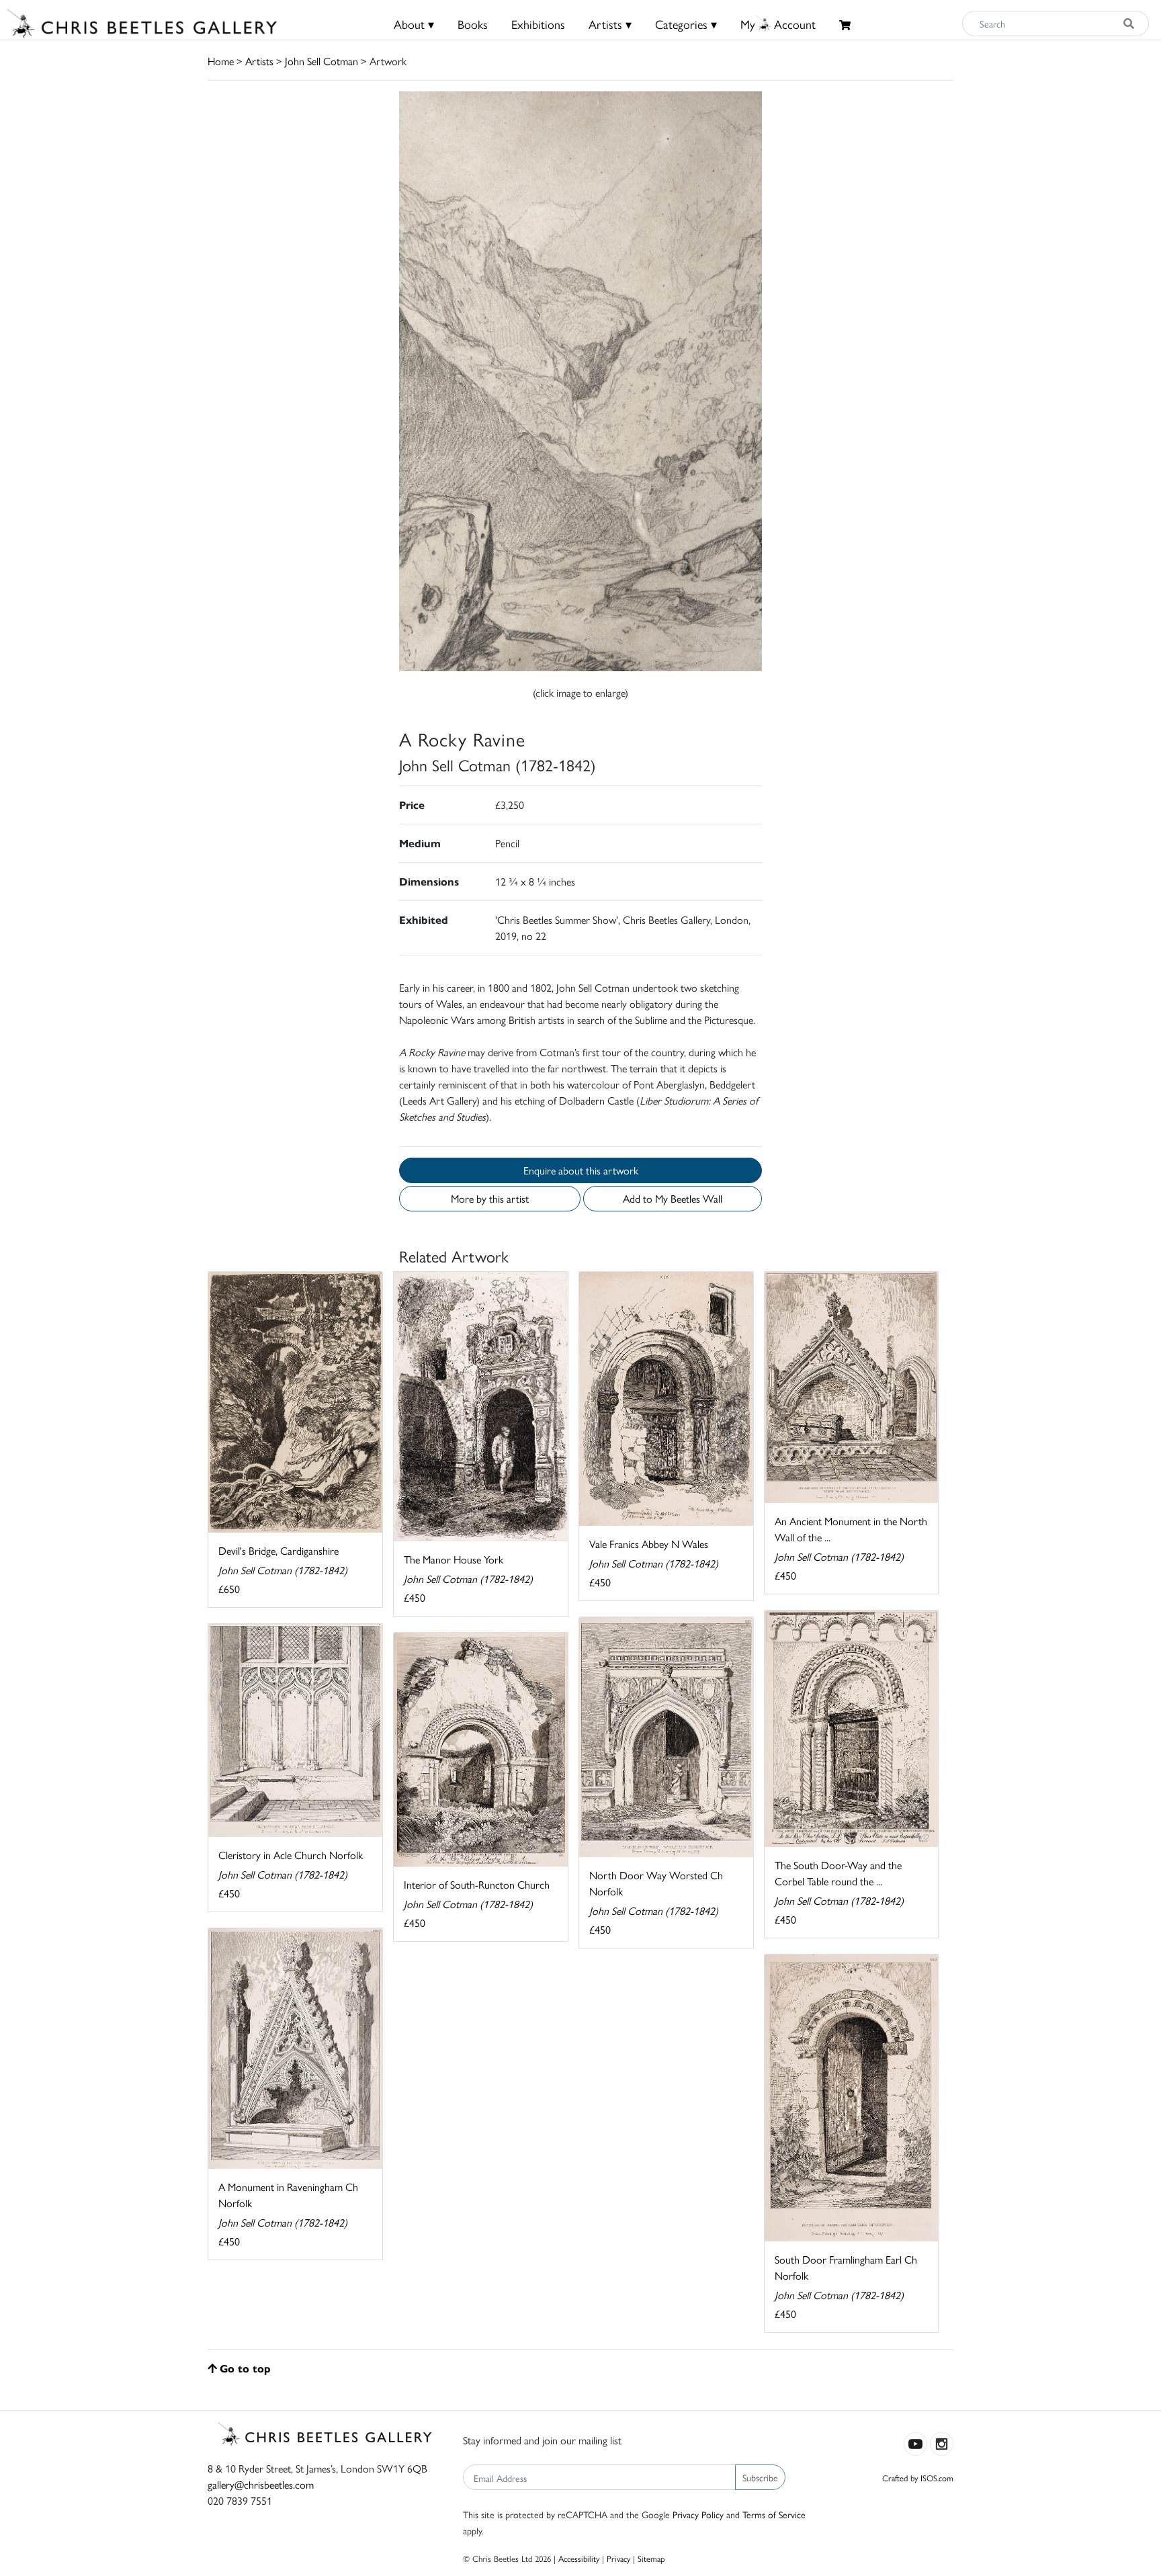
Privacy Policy (698, 2514)
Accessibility (579, 2558)
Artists (259, 61)
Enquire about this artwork (581, 1170)
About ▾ (414, 24)
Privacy (618, 2558)
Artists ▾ (610, 24)
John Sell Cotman (321, 61)
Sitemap (651, 2558)
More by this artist (490, 1198)
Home (221, 61)
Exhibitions (538, 24)
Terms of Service (774, 2514)
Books (473, 24)
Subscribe (760, 2477)
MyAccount (778, 24)
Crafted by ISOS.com (918, 2478)
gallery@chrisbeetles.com (261, 2484)
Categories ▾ (686, 24)
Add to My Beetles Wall (673, 1198)
